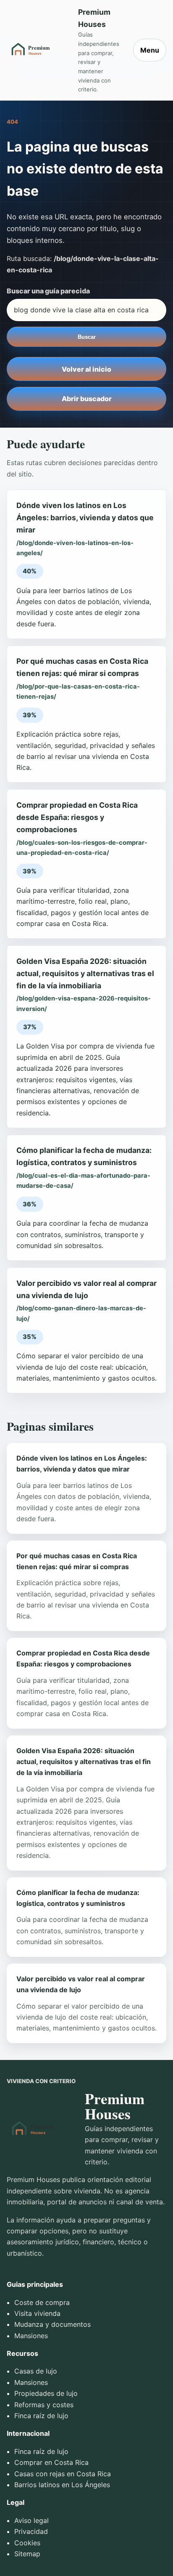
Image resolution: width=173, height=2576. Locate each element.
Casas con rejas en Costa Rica (63, 2474)
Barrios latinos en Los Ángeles (62, 2485)
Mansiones (31, 2336)
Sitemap (27, 2554)
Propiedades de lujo (46, 2393)
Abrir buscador (87, 399)
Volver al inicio (86, 369)
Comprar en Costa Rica (51, 2462)
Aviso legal (31, 2520)
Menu (150, 50)
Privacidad (31, 2531)
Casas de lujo (36, 2371)
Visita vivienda (37, 2313)
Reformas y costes (44, 2405)
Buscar (87, 337)
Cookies (27, 2543)
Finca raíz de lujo (41, 2416)
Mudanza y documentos (52, 2324)
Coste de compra (42, 2302)
